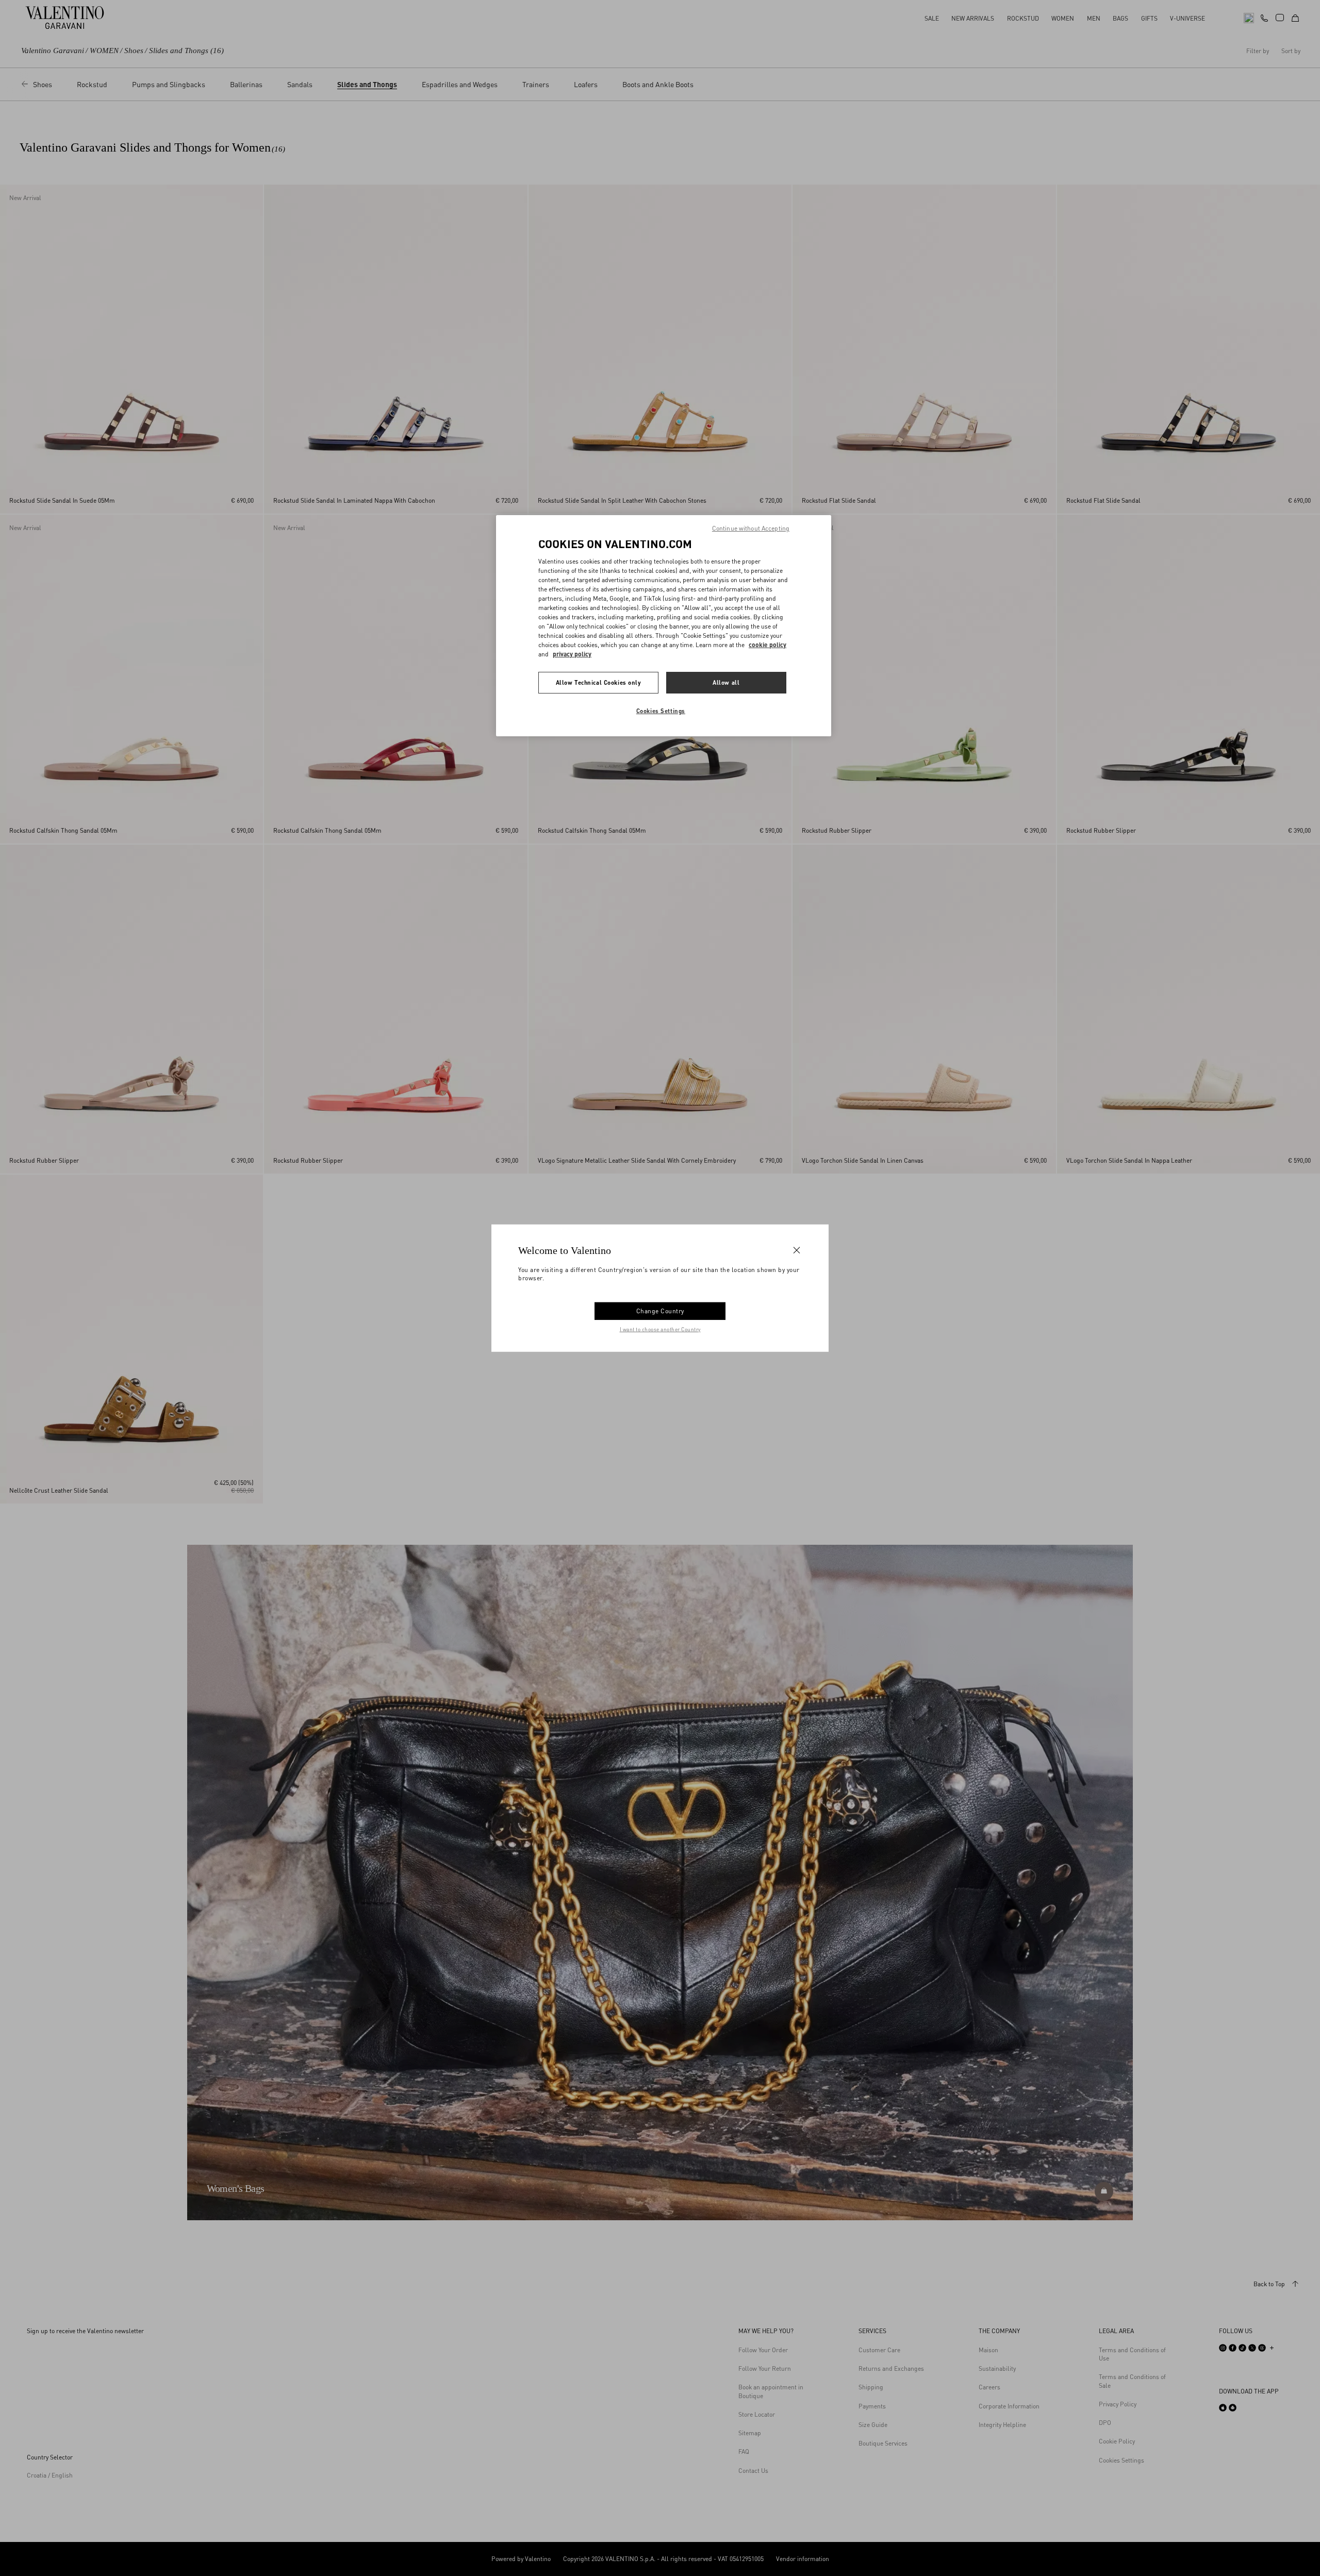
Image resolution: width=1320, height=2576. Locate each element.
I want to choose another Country (660, 1329)
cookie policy (768, 645)
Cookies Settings (661, 711)
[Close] (797, 1250)
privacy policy (572, 654)
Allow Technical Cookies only (599, 682)
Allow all (726, 682)
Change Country (660, 1310)
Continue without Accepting (751, 528)
